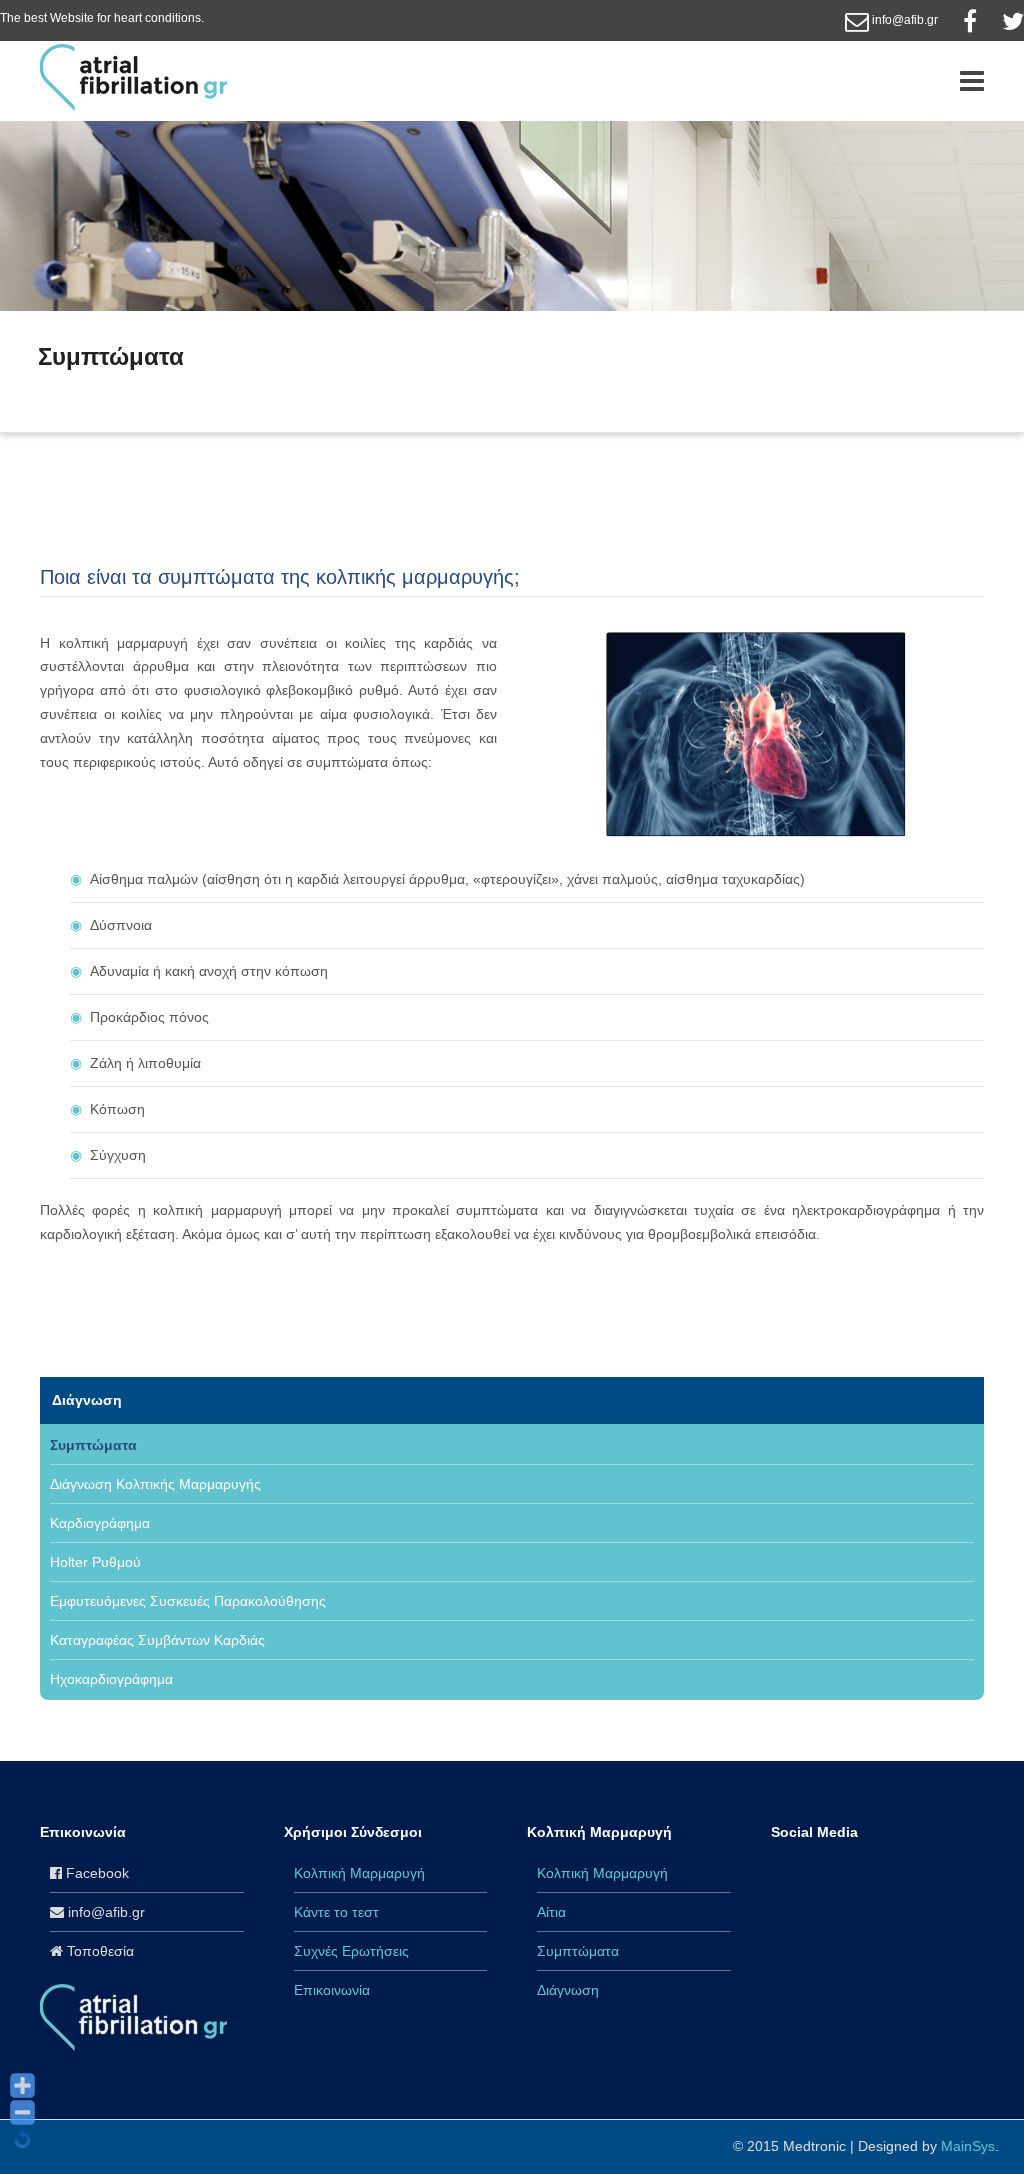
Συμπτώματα (93, 1445)
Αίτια (551, 1912)
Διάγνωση (122, 393)
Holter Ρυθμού (95, 1562)
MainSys (968, 2146)
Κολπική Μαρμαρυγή (359, 1873)
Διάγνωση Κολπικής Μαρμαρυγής (155, 1484)
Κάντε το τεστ (336, 1912)
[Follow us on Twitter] (1013, 20)
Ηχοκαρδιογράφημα (111, 1679)
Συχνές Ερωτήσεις (351, 1951)
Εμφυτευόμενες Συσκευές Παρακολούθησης (188, 1601)
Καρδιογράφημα (100, 1523)
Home (56, 393)
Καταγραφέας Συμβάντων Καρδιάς (157, 1640)
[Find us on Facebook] (970, 20)
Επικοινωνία (332, 1990)
